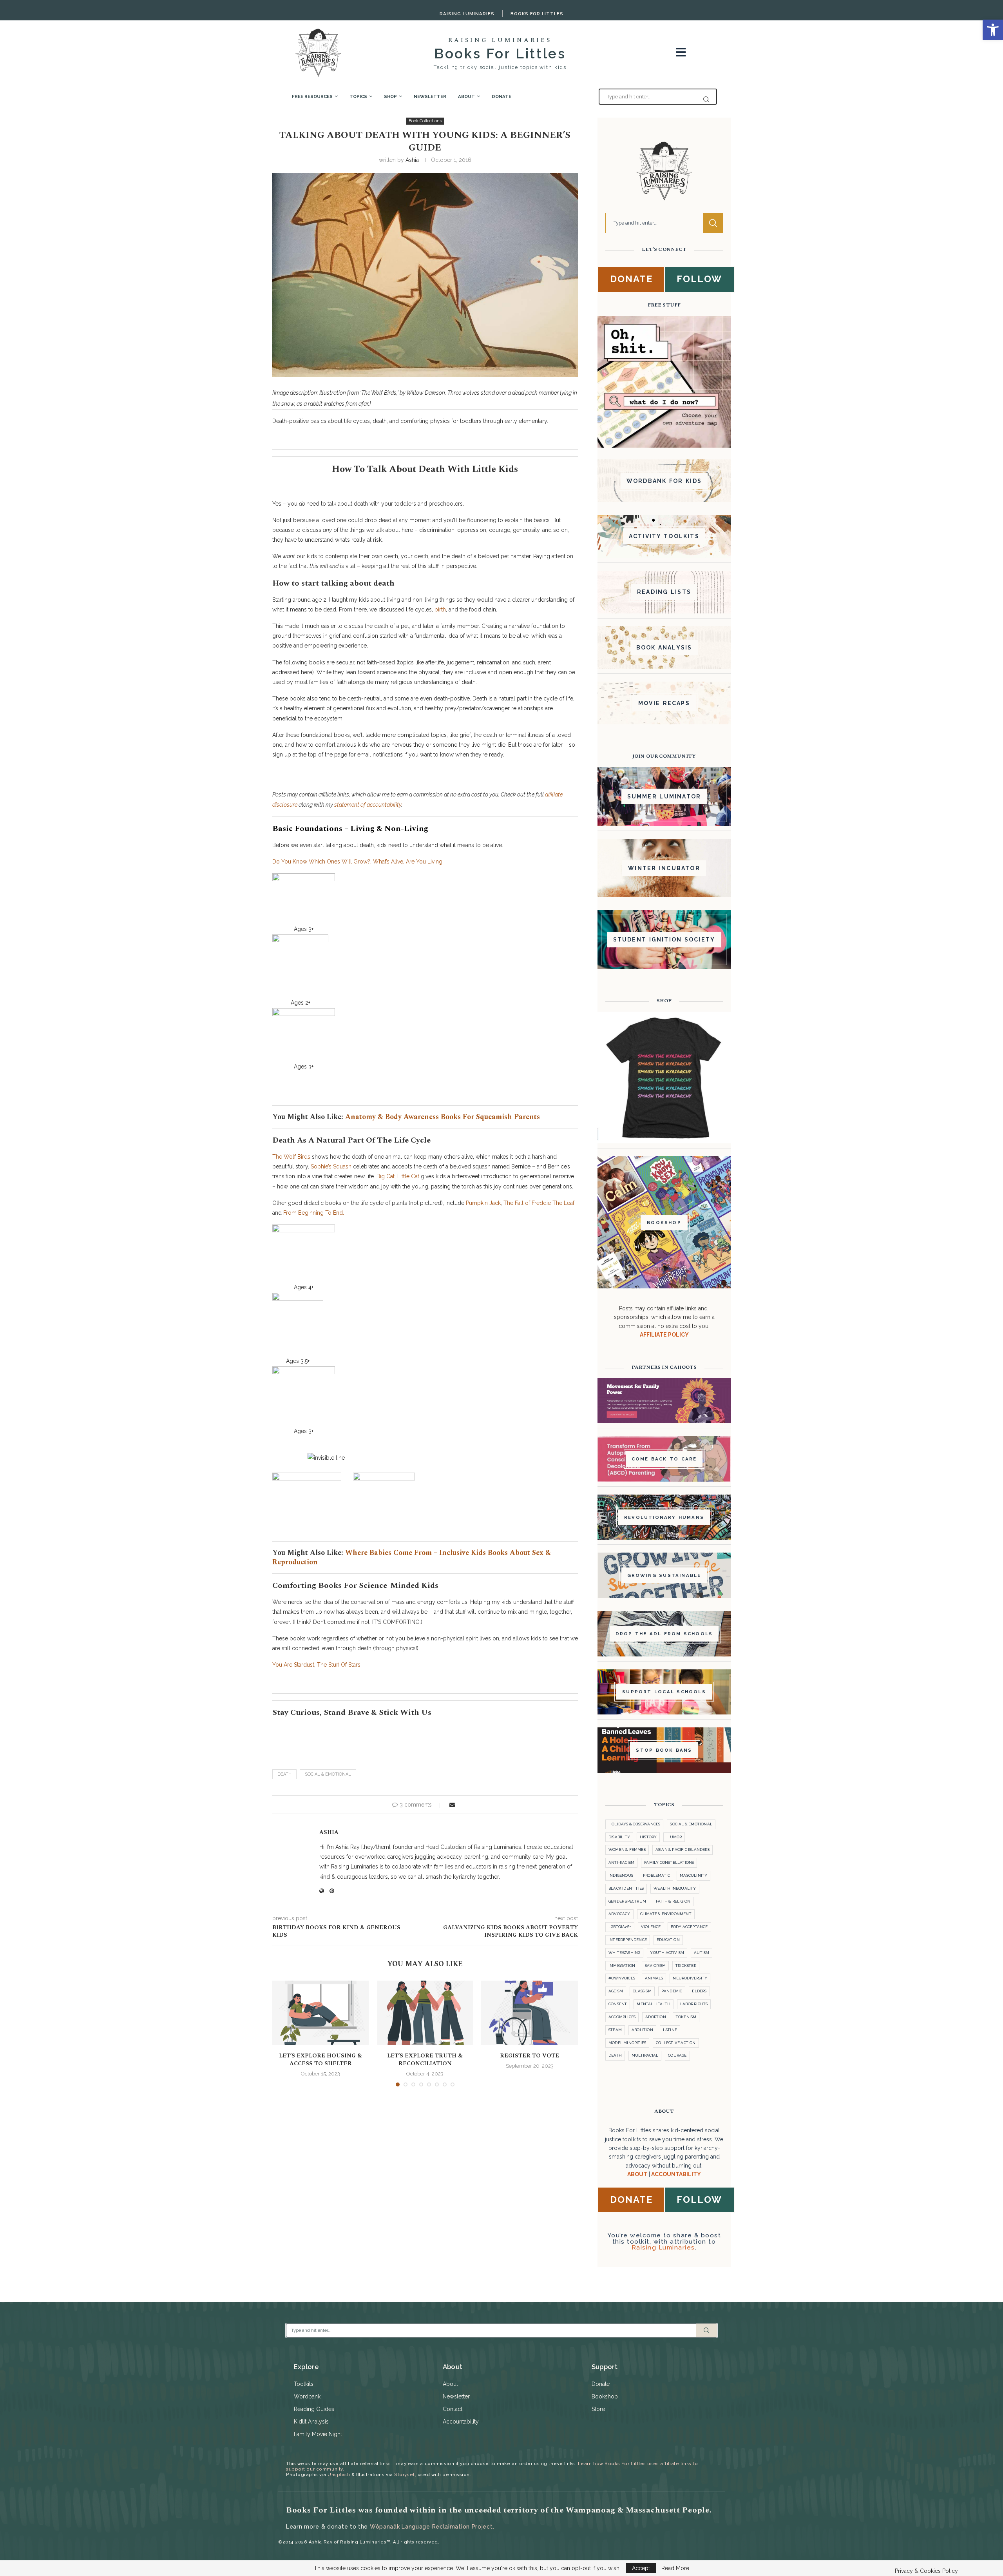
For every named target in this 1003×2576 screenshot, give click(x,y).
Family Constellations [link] (669, 1862)
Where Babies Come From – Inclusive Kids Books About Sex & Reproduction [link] (412, 1557)
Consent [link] (618, 2004)
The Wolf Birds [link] (291, 1157)
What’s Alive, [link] (389, 862)
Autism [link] (702, 1953)
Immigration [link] (622, 1966)
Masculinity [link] (693, 1875)
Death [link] (284, 1774)
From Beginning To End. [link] (314, 1213)
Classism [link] (642, 1991)
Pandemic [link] (672, 1991)
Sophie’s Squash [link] (331, 1166)
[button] (283, 2033)
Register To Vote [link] (530, 2056)
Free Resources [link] (312, 96)
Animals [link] (654, 1978)
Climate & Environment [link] (666, 1914)
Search (713, 223)
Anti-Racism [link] (621, 1862)
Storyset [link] (404, 2474)
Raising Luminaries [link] (467, 14)
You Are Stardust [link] (293, 1665)
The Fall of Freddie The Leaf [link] (539, 1203)
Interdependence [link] (628, 1940)
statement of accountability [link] (368, 805)
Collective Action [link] (676, 2043)
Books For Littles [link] (537, 14)
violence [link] (651, 1927)
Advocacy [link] (619, 1914)
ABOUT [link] (637, 2174)
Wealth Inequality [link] (675, 1888)
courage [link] (677, 2055)
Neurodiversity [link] (690, 1978)
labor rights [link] (694, 2004)
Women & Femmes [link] (627, 1849)
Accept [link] (641, 2568)
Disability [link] (619, 1837)
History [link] (648, 1837)
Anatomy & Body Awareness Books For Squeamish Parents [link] (443, 1117)
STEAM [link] (615, 2030)
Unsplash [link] (339, 2474)
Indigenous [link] (621, 1875)
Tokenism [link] (686, 2017)
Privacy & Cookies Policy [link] (926, 2571)
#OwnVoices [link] (622, 1978)
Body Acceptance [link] (689, 1927)
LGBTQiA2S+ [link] (620, 1927)
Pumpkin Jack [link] (483, 1203)
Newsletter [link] (430, 96)
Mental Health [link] (654, 2004)
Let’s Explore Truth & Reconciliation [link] (425, 2060)
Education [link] (668, 1940)
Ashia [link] (412, 160)
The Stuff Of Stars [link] (339, 1665)
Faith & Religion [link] (673, 1901)
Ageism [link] (616, 1991)
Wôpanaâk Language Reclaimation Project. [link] (432, 2527)
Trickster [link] (686, 1966)
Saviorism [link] (655, 1966)
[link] (993, 30)
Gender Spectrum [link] (627, 1901)
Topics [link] (358, 96)
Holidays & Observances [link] (634, 1824)
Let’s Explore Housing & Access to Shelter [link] (320, 2060)
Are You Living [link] (424, 862)
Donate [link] (501, 96)
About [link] (466, 96)
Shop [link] (390, 96)
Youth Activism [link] (667, 1953)
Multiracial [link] (645, 2055)
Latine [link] (670, 2030)
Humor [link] (674, 1837)
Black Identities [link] (626, 1888)
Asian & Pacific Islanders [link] (683, 1849)
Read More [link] (675, 2568)
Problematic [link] (656, 1875)
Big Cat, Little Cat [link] (398, 1176)
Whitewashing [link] (624, 1953)
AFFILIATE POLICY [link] (664, 1335)
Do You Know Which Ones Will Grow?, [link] (322, 862)
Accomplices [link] (622, 2017)
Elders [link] (699, 1991)
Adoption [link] (656, 2017)
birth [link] (440, 610)
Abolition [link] (642, 2030)
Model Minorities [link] (627, 2043)
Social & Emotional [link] (328, 1774)
